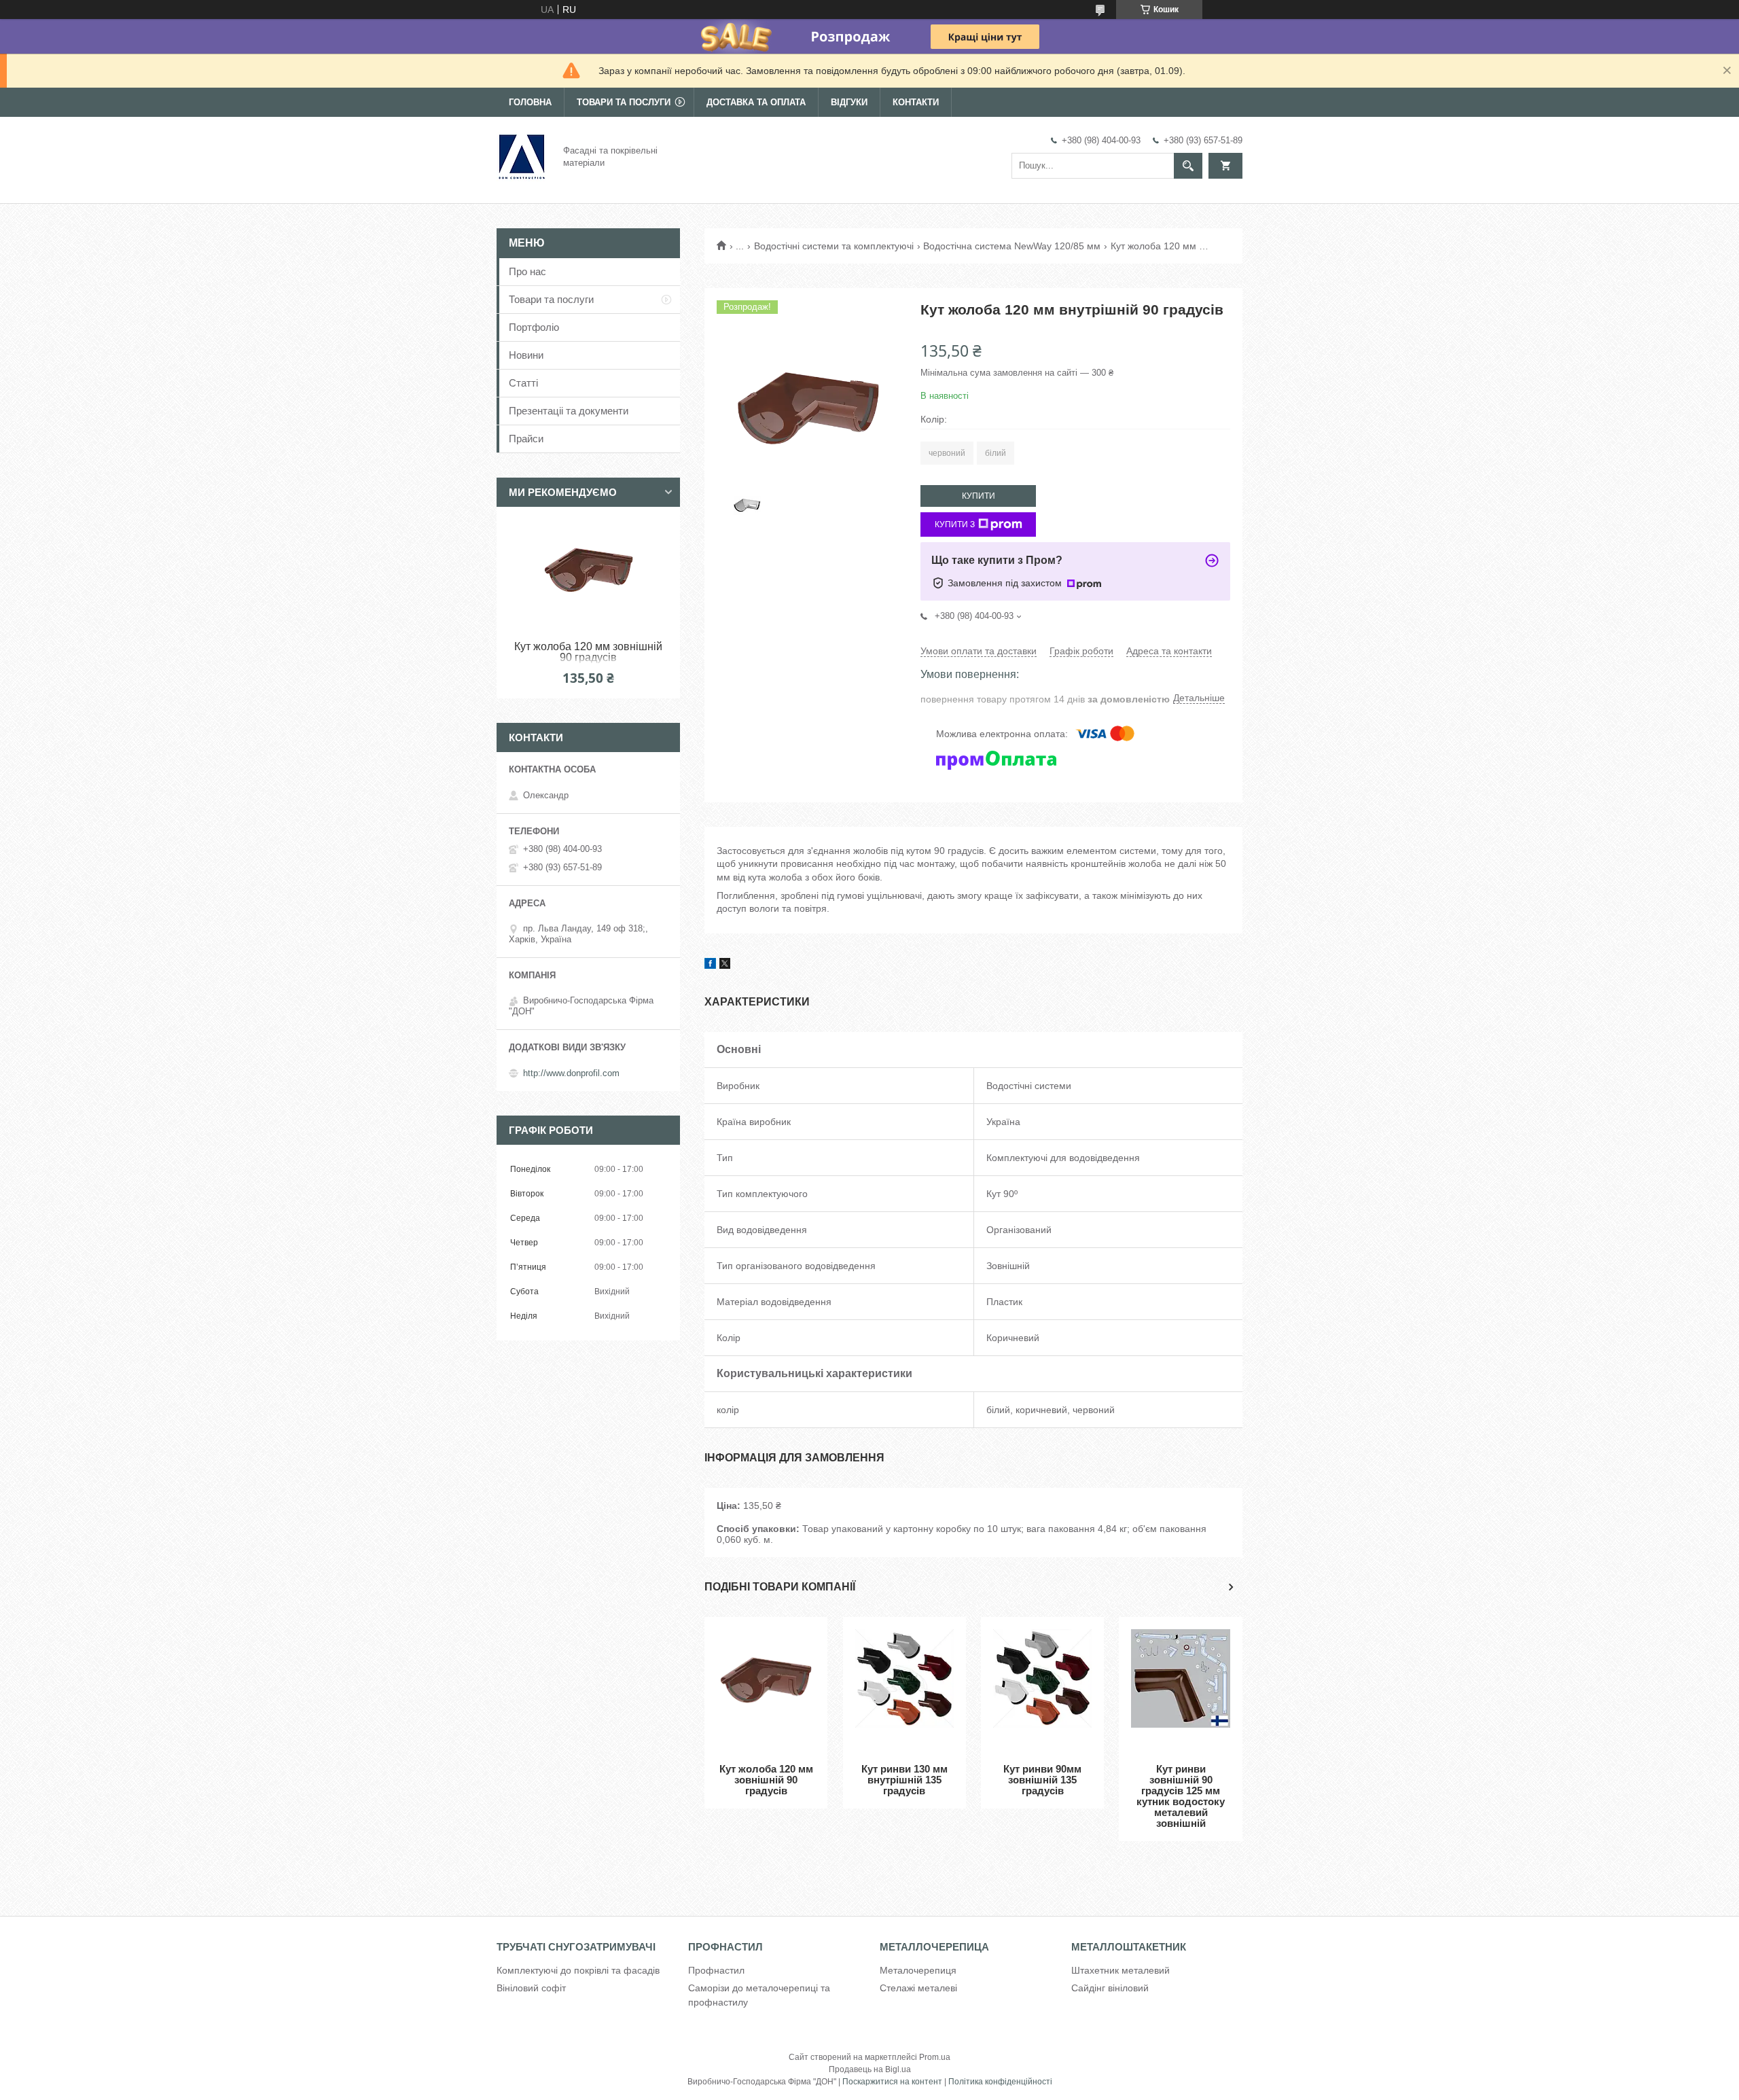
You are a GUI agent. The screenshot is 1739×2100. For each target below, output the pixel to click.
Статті (523, 383)
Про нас (527, 271)
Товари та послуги (624, 102)
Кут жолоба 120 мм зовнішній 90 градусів (766, 1780)
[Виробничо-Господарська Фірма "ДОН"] (522, 156)
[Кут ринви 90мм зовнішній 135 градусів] (1042, 1690)
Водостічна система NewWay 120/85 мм (1012, 246)
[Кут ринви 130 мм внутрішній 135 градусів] (904, 1690)
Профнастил (716, 1970)
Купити (979, 496)
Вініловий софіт (531, 1988)
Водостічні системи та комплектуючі (834, 246)
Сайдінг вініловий (1110, 1988)
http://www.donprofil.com (571, 1073)
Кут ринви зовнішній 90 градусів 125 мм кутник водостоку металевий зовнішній (1181, 1796)
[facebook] (710, 965)
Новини (526, 355)
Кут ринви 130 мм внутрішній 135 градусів (904, 1780)
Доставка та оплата (756, 102)
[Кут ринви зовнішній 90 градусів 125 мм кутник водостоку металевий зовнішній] (1180, 1690)
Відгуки (849, 102)
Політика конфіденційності (1000, 2082)
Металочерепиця (918, 1970)
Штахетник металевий (1121, 1970)
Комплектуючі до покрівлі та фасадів (578, 1970)
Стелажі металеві (918, 1988)
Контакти (916, 102)
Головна (530, 102)
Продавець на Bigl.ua (870, 2069)
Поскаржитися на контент (892, 2082)
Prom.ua (935, 2057)
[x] (725, 965)
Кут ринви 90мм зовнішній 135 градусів (1042, 1780)
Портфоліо (534, 327)
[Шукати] (1188, 166)
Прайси (526, 439)
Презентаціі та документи (569, 411)
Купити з (955, 524)
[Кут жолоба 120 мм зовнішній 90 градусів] (766, 1690)
